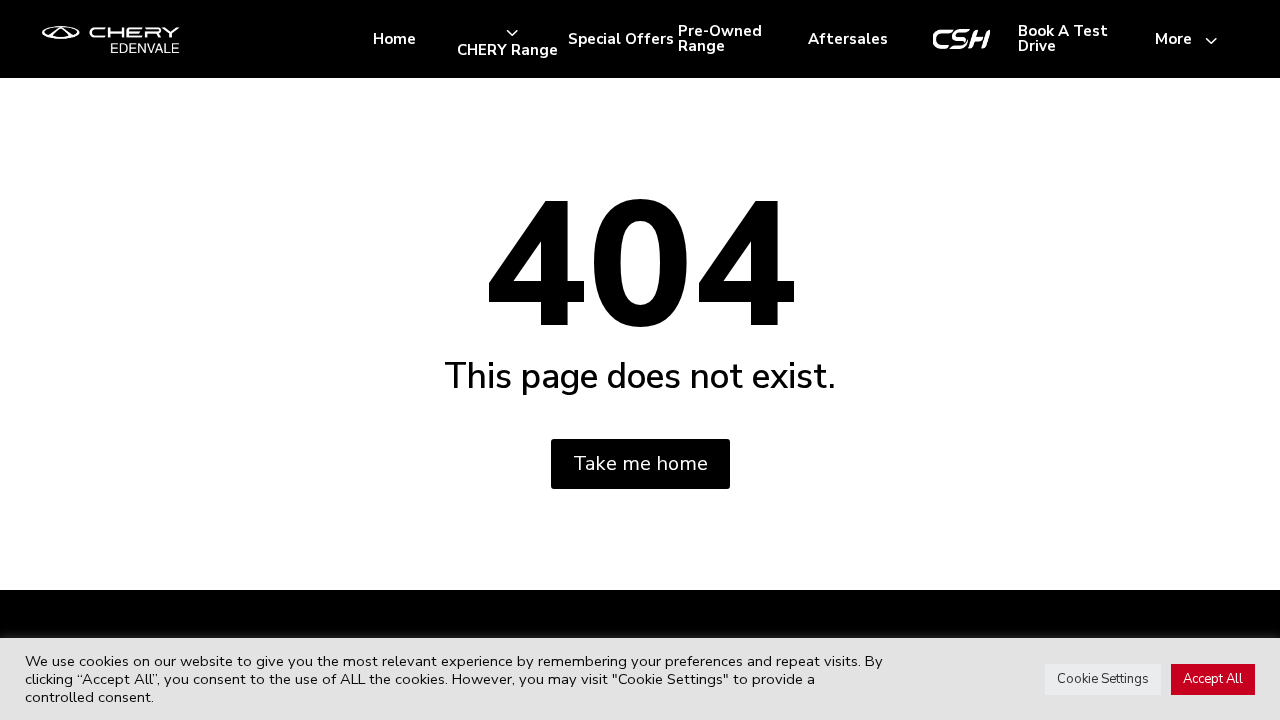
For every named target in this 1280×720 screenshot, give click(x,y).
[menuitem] (394, 39)
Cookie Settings (1103, 679)
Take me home (640, 463)
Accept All (1213, 679)
